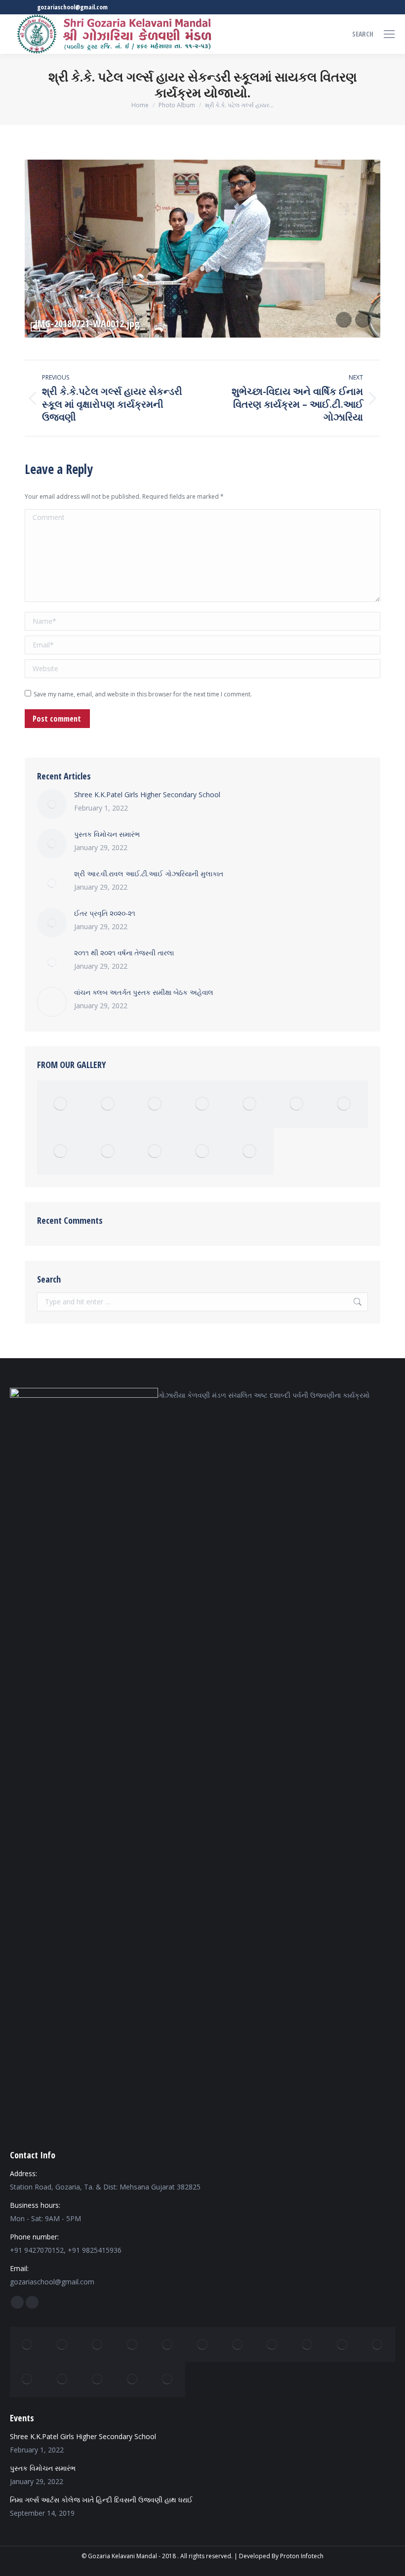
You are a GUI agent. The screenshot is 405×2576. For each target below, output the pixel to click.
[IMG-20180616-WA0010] (168, 2380)
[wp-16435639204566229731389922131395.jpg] (27, 2380)
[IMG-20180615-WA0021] (155, 1104)
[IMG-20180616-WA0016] (203, 2344)
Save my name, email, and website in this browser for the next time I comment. (143, 694)
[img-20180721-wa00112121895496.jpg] (62, 2380)
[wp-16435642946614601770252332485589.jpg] (108, 1152)
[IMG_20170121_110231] (297, 1104)
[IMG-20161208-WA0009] (250, 1152)
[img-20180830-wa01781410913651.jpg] (168, 2344)
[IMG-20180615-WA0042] (98, 2380)
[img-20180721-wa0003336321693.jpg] (133, 2344)
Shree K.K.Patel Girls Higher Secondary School (147, 794)
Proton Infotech (302, 2556)
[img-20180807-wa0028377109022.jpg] (272, 2344)
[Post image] (52, 804)
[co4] (133, 2380)
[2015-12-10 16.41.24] (250, 1104)
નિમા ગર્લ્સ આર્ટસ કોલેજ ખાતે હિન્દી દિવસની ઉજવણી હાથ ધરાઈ (101, 2500)
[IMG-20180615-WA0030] (27, 2344)
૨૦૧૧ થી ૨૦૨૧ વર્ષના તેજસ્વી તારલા (124, 953)
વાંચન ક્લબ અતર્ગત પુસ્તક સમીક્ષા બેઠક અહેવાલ (144, 992)
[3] (61, 1152)
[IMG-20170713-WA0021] (155, 1152)
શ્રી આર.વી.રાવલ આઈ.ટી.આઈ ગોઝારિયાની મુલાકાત (149, 874)
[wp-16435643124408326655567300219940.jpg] (98, 2344)
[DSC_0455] (202, 1152)
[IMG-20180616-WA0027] (61, 1104)
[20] (202, 1104)
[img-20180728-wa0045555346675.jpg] (343, 2344)
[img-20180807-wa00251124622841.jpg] (378, 2344)
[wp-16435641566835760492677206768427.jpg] (344, 1104)
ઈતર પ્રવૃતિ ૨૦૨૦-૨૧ (105, 913)
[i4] (307, 2344)
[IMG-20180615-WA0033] (62, 2344)
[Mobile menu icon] (389, 34)
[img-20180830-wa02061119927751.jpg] (108, 1104)
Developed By (259, 2556)
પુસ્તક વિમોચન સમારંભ (107, 834)
